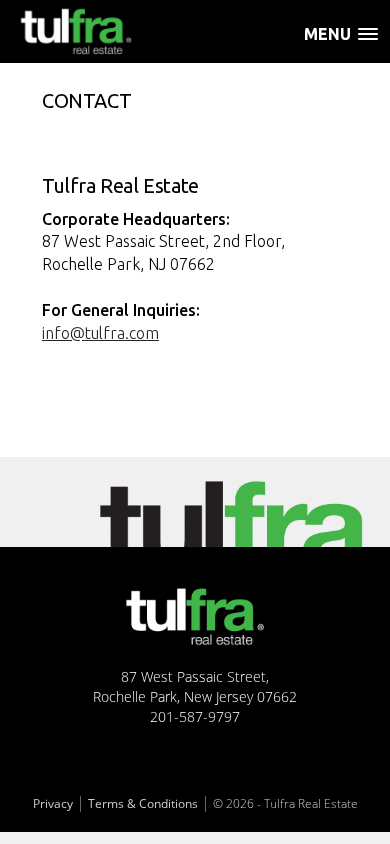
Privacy (53, 803)
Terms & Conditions (143, 803)
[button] (347, 42)
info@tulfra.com (100, 333)
